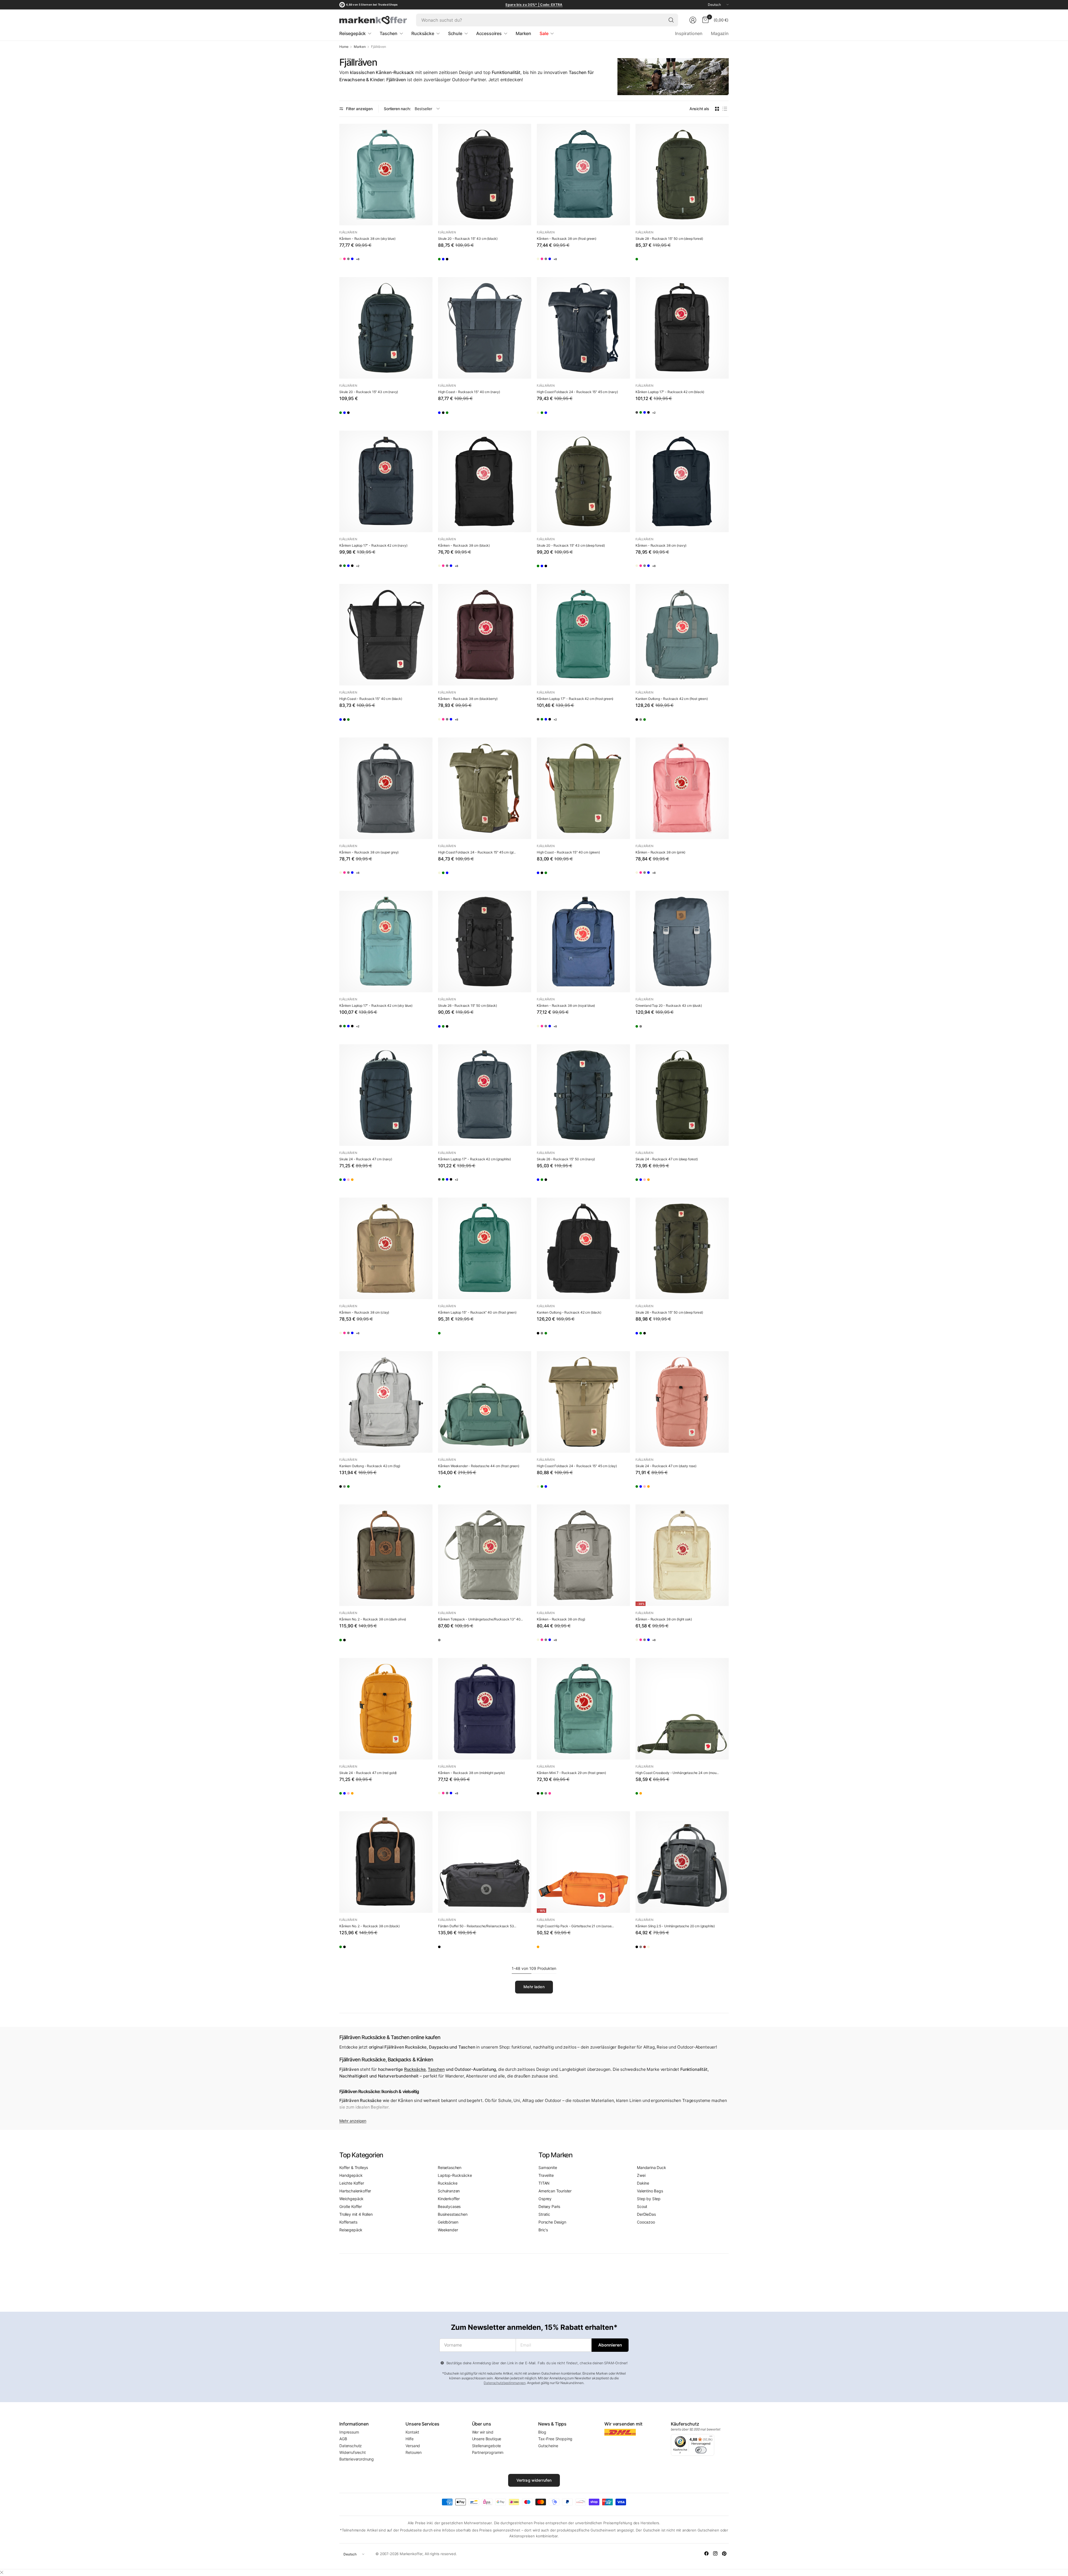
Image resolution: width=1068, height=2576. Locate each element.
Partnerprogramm (488, 2452)
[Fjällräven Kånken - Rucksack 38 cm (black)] (485, 481)
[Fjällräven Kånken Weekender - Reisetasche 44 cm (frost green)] (485, 1402)
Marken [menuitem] (523, 33)
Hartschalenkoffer (355, 2191)
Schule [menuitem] (455, 33)
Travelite (546, 2175)
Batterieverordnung (357, 2459)
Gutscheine (548, 2446)
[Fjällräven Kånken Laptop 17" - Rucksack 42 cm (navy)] (386, 481)
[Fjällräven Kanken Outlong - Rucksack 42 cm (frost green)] (682, 635)
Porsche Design (552, 2222)
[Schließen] (2, 2572)
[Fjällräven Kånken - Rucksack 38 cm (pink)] (362, 261)
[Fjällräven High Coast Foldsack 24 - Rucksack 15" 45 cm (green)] (560, 414)
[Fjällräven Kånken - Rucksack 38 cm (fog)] (378, 261)
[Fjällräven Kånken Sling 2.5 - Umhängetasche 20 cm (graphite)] (682, 1862)
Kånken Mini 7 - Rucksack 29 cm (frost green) (571, 1773)
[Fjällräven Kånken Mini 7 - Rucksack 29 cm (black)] (543, 1795)
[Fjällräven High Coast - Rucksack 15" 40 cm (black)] (461, 414)
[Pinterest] (724, 2553)
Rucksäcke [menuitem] (423, 33)
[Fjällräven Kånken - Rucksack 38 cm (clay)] (386, 1248)
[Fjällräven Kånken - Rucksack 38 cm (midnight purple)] (485, 1709)
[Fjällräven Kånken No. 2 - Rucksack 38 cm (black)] (362, 1642)
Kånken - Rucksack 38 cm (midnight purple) (471, 1773)
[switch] (701, 2450)
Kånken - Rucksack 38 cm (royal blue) (566, 1006)
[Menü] (711, 2437)
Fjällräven (348, 232)
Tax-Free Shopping (555, 2439)
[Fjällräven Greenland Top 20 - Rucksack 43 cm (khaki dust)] (642, 1028)
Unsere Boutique (487, 2439)
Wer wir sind (483, 2432)
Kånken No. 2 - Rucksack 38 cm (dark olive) (373, 1619)
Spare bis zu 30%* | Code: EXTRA (534, 5)
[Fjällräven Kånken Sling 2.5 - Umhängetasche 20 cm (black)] (642, 1948)
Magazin (720, 33)
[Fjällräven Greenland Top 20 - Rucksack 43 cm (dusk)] (682, 942)
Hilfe (409, 2439)
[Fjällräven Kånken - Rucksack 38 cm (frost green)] (583, 175)
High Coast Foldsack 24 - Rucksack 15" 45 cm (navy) (577, 392)
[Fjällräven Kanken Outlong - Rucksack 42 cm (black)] (642, 721)
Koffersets (348, 2222)
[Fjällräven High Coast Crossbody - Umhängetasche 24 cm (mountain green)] (682, 1709)
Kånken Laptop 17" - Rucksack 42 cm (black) (670, 392)
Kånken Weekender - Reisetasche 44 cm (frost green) (479, 1466)
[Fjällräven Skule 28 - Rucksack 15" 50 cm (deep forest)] (682, 175)
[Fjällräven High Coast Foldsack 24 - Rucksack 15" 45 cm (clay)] (543, 414)
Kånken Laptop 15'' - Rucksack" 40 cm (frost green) (477, 1312)
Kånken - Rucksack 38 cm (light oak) (664, 1619)
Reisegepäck (351, 2230)
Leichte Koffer (352, 2183)
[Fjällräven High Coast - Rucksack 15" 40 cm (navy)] (485, 328)
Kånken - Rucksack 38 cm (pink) (660, 852)
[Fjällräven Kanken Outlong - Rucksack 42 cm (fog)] (658, 721)
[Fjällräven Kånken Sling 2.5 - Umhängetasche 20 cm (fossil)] (690, 1948)
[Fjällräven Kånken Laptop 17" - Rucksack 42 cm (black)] (682, 328)
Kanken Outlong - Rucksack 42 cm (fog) (370, 1466)
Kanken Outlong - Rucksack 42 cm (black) (569, 1312)
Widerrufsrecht (353, 2452)
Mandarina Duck (652, 2167)
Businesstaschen (453, 2214)
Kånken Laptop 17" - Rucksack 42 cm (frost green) (575, 699)
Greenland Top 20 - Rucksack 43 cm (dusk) (669, 1006)
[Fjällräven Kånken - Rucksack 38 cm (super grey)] (386, 788)
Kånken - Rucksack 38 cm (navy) (661, 545)
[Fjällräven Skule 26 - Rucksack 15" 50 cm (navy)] (445, 1028)
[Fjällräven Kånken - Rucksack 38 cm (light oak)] (346, 261)
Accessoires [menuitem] (489, 33)
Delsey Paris (549, 2206)
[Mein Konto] (693, 20)
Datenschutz (351, 2446)
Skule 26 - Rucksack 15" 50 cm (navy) (566, 1159)
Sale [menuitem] (544, 33)
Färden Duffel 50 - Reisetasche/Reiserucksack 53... (477, 1926)
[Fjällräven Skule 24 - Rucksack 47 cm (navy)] (386, 1095)
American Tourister (555, 2191)
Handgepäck (351, 2175)
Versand (413, 2446)
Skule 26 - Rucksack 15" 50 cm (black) (468, 1006)
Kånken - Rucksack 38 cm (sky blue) (367, 239)
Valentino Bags (650, 2191)
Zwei (641, 2175)
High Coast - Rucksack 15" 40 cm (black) (371, 699)
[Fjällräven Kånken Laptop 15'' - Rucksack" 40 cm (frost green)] (485, 1248)
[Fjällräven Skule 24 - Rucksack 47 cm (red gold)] (394, 1181)
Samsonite (548, 2167)
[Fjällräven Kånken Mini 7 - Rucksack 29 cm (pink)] (592, 1795)
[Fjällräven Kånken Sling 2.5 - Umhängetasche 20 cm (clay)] (674, 1948)
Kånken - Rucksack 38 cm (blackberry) (468, 699)
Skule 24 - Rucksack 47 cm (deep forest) (667, 1159)
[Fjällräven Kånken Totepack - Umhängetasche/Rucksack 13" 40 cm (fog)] (485, 1555)
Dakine (643, 2183)
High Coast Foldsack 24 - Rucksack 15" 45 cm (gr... (477, 852)
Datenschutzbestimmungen (505, 2383)
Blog (542, 2432)
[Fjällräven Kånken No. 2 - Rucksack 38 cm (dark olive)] (386, 1555)
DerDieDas (646, 2214)
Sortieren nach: (397, 109)
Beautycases (449, 2206)
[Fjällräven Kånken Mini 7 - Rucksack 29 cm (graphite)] (575, 1795)
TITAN (544, 2183)
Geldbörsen (448, 2222)
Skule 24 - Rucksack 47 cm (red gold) (368, 1773)
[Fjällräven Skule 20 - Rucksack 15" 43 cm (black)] (485, 175)
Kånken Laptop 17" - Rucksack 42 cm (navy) (373, 545)
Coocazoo (646, 2222)
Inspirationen (689, 33)
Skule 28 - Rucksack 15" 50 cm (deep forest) (669, 239)
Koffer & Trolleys (354, 2167)
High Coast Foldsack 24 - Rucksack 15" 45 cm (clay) (577, 1466)
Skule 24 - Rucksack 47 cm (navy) (366, 1159)
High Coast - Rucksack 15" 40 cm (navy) (469, 392)
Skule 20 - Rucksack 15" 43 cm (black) (468, 239)
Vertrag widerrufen (534, 2480)
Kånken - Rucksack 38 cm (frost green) (567, 239)
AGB (343, 2439)
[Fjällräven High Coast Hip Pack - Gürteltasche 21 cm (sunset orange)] (583, 1862)
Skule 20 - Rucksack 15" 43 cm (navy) (369, 392)
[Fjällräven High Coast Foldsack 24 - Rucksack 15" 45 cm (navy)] (583, 328)
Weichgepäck (351, 2199)
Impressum (349, 2432)
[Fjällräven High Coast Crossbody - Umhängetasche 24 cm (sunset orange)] (658, 1795)
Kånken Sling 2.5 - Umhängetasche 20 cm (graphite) (675, 1926)
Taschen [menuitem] (389, 33)
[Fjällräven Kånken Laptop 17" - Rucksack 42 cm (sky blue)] (674, 414)
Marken (360, 47)
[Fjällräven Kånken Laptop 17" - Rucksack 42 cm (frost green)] (658, 414)
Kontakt (412, 2432)
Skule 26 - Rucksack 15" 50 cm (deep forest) (669, 1312)
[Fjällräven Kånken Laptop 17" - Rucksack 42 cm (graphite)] (642, 414)
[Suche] (671, 20)
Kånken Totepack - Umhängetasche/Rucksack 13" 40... (480, 1619)
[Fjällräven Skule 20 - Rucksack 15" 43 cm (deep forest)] (445, 261)
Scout (642, 2206)
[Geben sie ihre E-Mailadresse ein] (610, 2345)
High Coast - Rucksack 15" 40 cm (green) (568, 852)
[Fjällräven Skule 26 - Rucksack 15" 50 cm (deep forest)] (461, 1028)
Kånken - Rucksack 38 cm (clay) (364, 1312)
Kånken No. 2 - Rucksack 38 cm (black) (369, 1926)
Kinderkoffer (449, 2199)
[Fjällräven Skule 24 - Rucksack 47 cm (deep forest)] (346, 1181)
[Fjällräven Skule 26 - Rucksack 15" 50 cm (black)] (485, 942)
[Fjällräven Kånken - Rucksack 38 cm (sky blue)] (386, 175)
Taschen (436, 2069)
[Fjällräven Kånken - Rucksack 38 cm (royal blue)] (394, 261)
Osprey (545, 2199)
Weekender (448, 2230)
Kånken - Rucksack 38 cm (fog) (561, 1619)
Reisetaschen (450, 2167)
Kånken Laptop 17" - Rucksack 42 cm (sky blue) (376, 1006)
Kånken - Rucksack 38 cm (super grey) (369, 852)
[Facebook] (706, 2553)
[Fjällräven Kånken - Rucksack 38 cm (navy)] (682, 481)
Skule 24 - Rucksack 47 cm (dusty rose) (666, 1466)
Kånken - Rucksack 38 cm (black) (464, 545)
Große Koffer (351, 2206)
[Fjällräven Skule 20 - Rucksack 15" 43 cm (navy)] (461, 261)
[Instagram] (715, 2553)
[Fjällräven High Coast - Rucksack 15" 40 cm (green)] (477, 414)
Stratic (544, 2214)
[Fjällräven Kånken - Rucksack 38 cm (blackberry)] (485, 635)
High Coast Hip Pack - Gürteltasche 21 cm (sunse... (575, 1926)
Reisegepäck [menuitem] (353, 33)
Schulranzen (449, 2191)
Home (344, 47)
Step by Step (649, 2199)
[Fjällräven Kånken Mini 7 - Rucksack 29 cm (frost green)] (583, 1709)
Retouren (414, 2452)
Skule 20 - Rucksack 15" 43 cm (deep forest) (571, 545)
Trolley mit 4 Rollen (356, 2214)
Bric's (543, 2230)
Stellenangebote (487, 2446)
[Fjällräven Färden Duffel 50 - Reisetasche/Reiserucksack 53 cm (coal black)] (485, 1862)
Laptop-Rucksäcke (455, 2175)
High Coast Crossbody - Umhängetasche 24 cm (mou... (677, 1773)
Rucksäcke (415, 2069)
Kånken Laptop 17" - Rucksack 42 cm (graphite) (474, 1159)
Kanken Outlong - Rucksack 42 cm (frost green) (672, 699)
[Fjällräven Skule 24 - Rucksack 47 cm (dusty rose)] (378, 1181)
